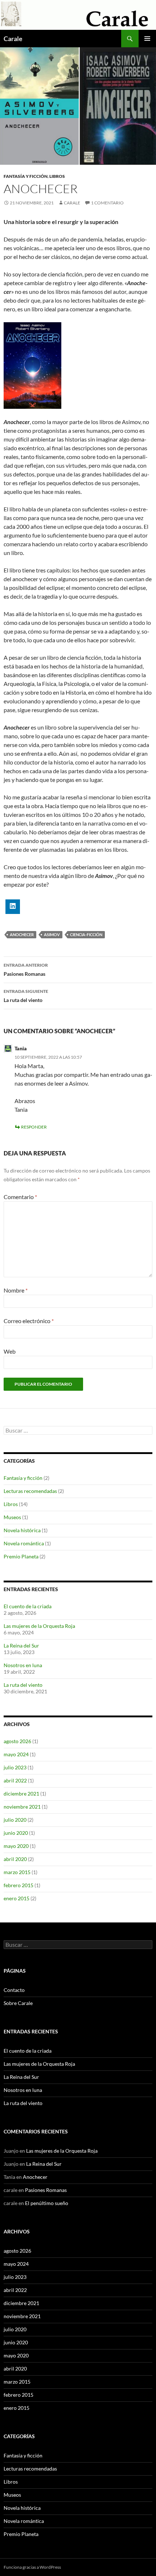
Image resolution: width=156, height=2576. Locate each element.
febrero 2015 (19, 1885)
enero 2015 (17, 1898)
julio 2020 (15, 1820)
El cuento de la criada (28, 1606)
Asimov (52, 934)
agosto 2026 (17, 1741)
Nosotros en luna (23, 1665)
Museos (12, 1517)
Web (10, 1351)
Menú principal (147, 39)
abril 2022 (15, 1780)
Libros (57, 176)
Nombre (16, 1290)
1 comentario (107, 203)
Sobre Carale (18, 2003)
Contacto (14, 1990)
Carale (13, 39)
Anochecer (22, 934)
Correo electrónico (29, 1321)
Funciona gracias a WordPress (32, 2567)
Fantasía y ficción (26, 176)
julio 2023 (15, 1767)
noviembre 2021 (22, 1807)
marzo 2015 (17, 1872)
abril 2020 (15, 1859)
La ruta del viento (26, 996)
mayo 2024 (16, 1754)
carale (72, 203)
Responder (34, 1127)
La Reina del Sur (21, 1646)
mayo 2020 (16, 1846)
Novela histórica (22, 1530)
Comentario (20, 1197)
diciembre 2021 (21, 1794)
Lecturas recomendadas (30, 1491)
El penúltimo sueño (47, 2203)
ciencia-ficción (86, 934)
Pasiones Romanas (26, 970)
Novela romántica (24, 1543)
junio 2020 (16, 1833)
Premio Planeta (21, 1556)
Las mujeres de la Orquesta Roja (39, 1626)
